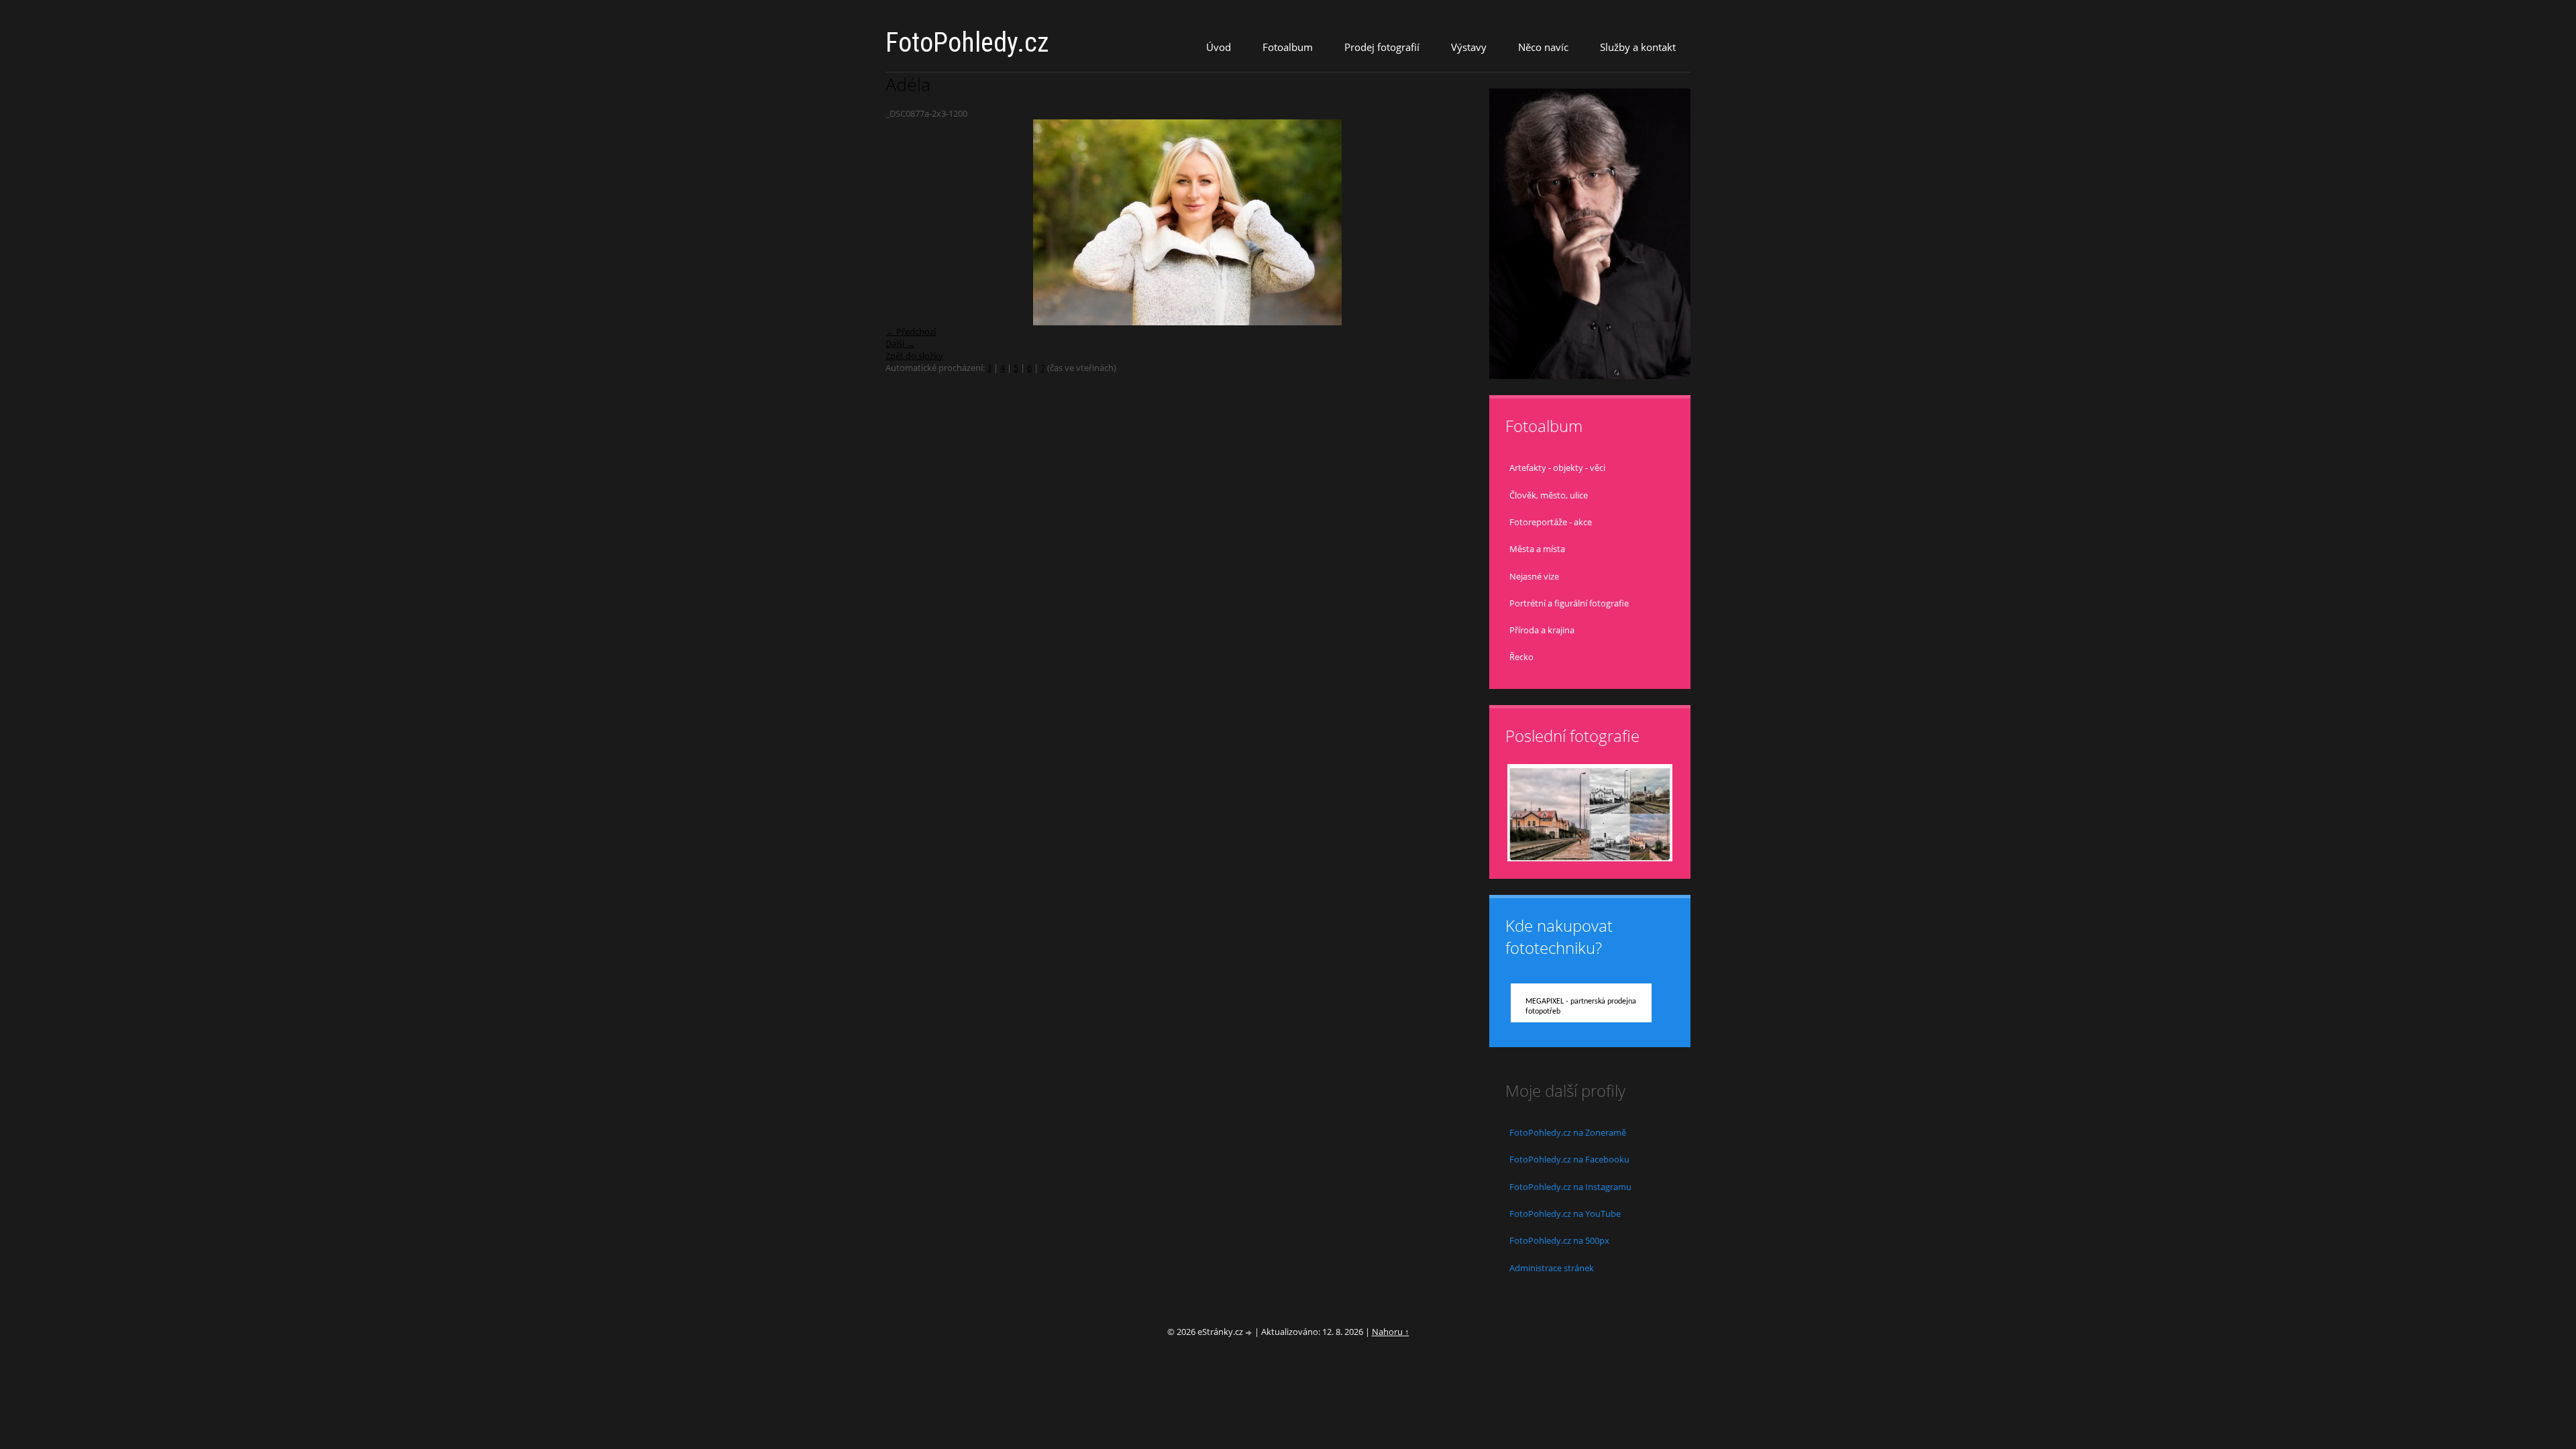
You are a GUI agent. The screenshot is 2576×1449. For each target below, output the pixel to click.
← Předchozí (911, 331)
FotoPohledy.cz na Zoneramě (1568, 1132)
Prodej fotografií (1382, 47)
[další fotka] (1467, 222)
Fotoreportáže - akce (1551, 522)
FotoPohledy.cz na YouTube (1565, 1214)
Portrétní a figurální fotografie (1569, 603)
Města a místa (1537, 549)
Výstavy (1469, 47)
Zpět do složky (914, 356)
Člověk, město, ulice (1549, 495)
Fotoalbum (1288, 47)
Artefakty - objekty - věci (1557, 468)
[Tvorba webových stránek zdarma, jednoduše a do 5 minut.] (1250, 1333)
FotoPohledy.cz (967, 43)
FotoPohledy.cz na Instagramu (1570, 1187)
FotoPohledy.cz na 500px (1559, 1240)
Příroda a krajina (1542, 630)
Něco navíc (1543, 47)
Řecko (1521, 657)
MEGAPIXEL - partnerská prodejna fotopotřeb (1581, 1007)
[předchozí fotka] (907, 222)
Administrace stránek (1552, 1268)
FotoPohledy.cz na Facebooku (1569, 1159)
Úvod (1219, 47)
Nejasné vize (1534, 576)
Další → (900, 343)
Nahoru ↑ (1391, 1332)
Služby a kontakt (1638, 47)
